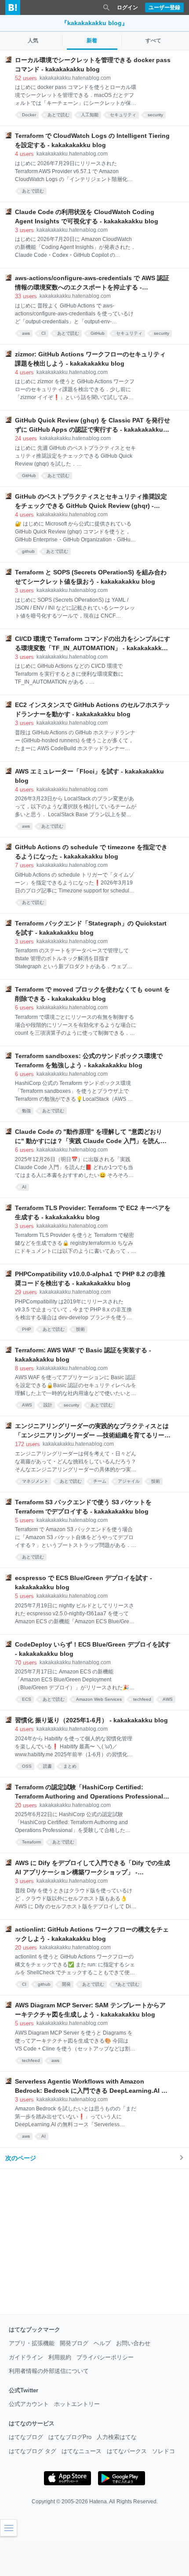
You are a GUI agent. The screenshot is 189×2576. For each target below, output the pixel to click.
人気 (33, 41)
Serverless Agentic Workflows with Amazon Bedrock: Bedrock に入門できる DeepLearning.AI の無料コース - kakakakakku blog (91, 2087)
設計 (48, 1405)
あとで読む (58, 115)
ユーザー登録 (164, 7)
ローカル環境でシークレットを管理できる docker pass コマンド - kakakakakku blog (93, 65)
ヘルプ (102, 2343)
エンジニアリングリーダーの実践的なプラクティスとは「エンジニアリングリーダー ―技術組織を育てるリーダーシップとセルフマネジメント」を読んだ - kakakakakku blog (93, 1431)
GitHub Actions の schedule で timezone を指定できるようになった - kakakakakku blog (91, 852)
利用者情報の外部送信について (49, 2371)
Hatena (98, 2502)
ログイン (127, 7)
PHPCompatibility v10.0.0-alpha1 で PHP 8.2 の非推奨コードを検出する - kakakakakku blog (90, 1279)
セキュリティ (123, 115)
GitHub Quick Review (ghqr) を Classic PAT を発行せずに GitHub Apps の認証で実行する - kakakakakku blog (93, 426)
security (155, 115)
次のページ (21, 2158)
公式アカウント (29, 2404)
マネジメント (35, 1481)
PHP (27, 1329)
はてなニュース (82, 2451)
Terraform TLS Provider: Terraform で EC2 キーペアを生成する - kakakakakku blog (93, 1212)
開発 (66, 1984)
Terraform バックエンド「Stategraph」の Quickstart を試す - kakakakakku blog (91, 928)
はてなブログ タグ (33, 2451)
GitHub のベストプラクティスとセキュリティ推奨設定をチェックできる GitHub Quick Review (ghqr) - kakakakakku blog (91, 502)
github (28, 551)
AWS (27, 1405)
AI (24, 1187)
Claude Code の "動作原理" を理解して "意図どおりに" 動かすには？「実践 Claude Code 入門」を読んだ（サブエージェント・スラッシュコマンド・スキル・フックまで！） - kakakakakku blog (92, 1137)
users (26, 78)
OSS (27, 1766)
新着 (92, 41)
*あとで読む (127, 1984)
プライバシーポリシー (105, 2357)
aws (26, 333)
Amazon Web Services (99, 1699)
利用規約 (60, 2357)
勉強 (26, 1111)
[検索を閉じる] (106, 7)
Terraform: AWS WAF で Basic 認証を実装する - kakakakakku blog (83, 1355)
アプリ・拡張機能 (32, 2343)
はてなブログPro (70, 2437)
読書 (47, 1766)
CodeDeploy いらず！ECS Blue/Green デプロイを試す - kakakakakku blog (93, 1649)
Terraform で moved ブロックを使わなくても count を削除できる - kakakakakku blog (93, 994)
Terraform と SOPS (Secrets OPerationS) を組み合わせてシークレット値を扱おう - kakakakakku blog (91, 577)
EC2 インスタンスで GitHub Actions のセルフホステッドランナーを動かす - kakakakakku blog (93, 709)
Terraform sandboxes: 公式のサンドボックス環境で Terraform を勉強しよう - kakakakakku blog (89, 1060)
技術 (80, 1329)
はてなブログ (26, 2437)
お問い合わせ (133, 2343)
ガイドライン (26, 2357)
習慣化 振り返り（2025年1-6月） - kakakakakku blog (91, 1720)
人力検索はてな (117, 2437)
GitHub (98, 333)
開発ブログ (74, 2343)
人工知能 (90, 115)
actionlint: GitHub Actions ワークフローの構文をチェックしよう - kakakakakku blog (92, 1934)
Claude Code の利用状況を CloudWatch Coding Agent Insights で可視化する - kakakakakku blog (87, 217)
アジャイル (129, 1481)
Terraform (31, 1842)
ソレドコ (164, 2451)
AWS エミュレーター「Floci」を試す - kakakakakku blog (89, 776)
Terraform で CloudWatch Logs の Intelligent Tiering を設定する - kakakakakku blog (92, 140)
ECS (27, 1699)
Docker (29, 115)
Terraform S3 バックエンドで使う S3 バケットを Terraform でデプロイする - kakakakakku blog (83, 1507)
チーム (100, 1481)
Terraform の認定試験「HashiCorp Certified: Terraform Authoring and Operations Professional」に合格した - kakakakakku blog (92, 1792)
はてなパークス (127, 2451)
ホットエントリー (77, 2404)
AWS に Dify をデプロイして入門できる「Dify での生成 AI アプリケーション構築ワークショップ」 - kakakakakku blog (93, 1868)
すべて (153, 41)
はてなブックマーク (35, 2330)
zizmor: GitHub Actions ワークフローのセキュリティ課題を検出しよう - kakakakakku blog (90, 359)
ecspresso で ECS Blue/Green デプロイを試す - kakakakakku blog (84, 1582)
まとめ (70, 1766)
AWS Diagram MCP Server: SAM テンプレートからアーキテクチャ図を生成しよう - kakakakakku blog (90, 2010)
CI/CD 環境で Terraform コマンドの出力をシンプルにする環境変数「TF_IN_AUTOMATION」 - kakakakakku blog (93, 644)
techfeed (142, 1699)
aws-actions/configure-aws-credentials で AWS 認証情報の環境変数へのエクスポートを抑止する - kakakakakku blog (92, 283)
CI (44, 333)
